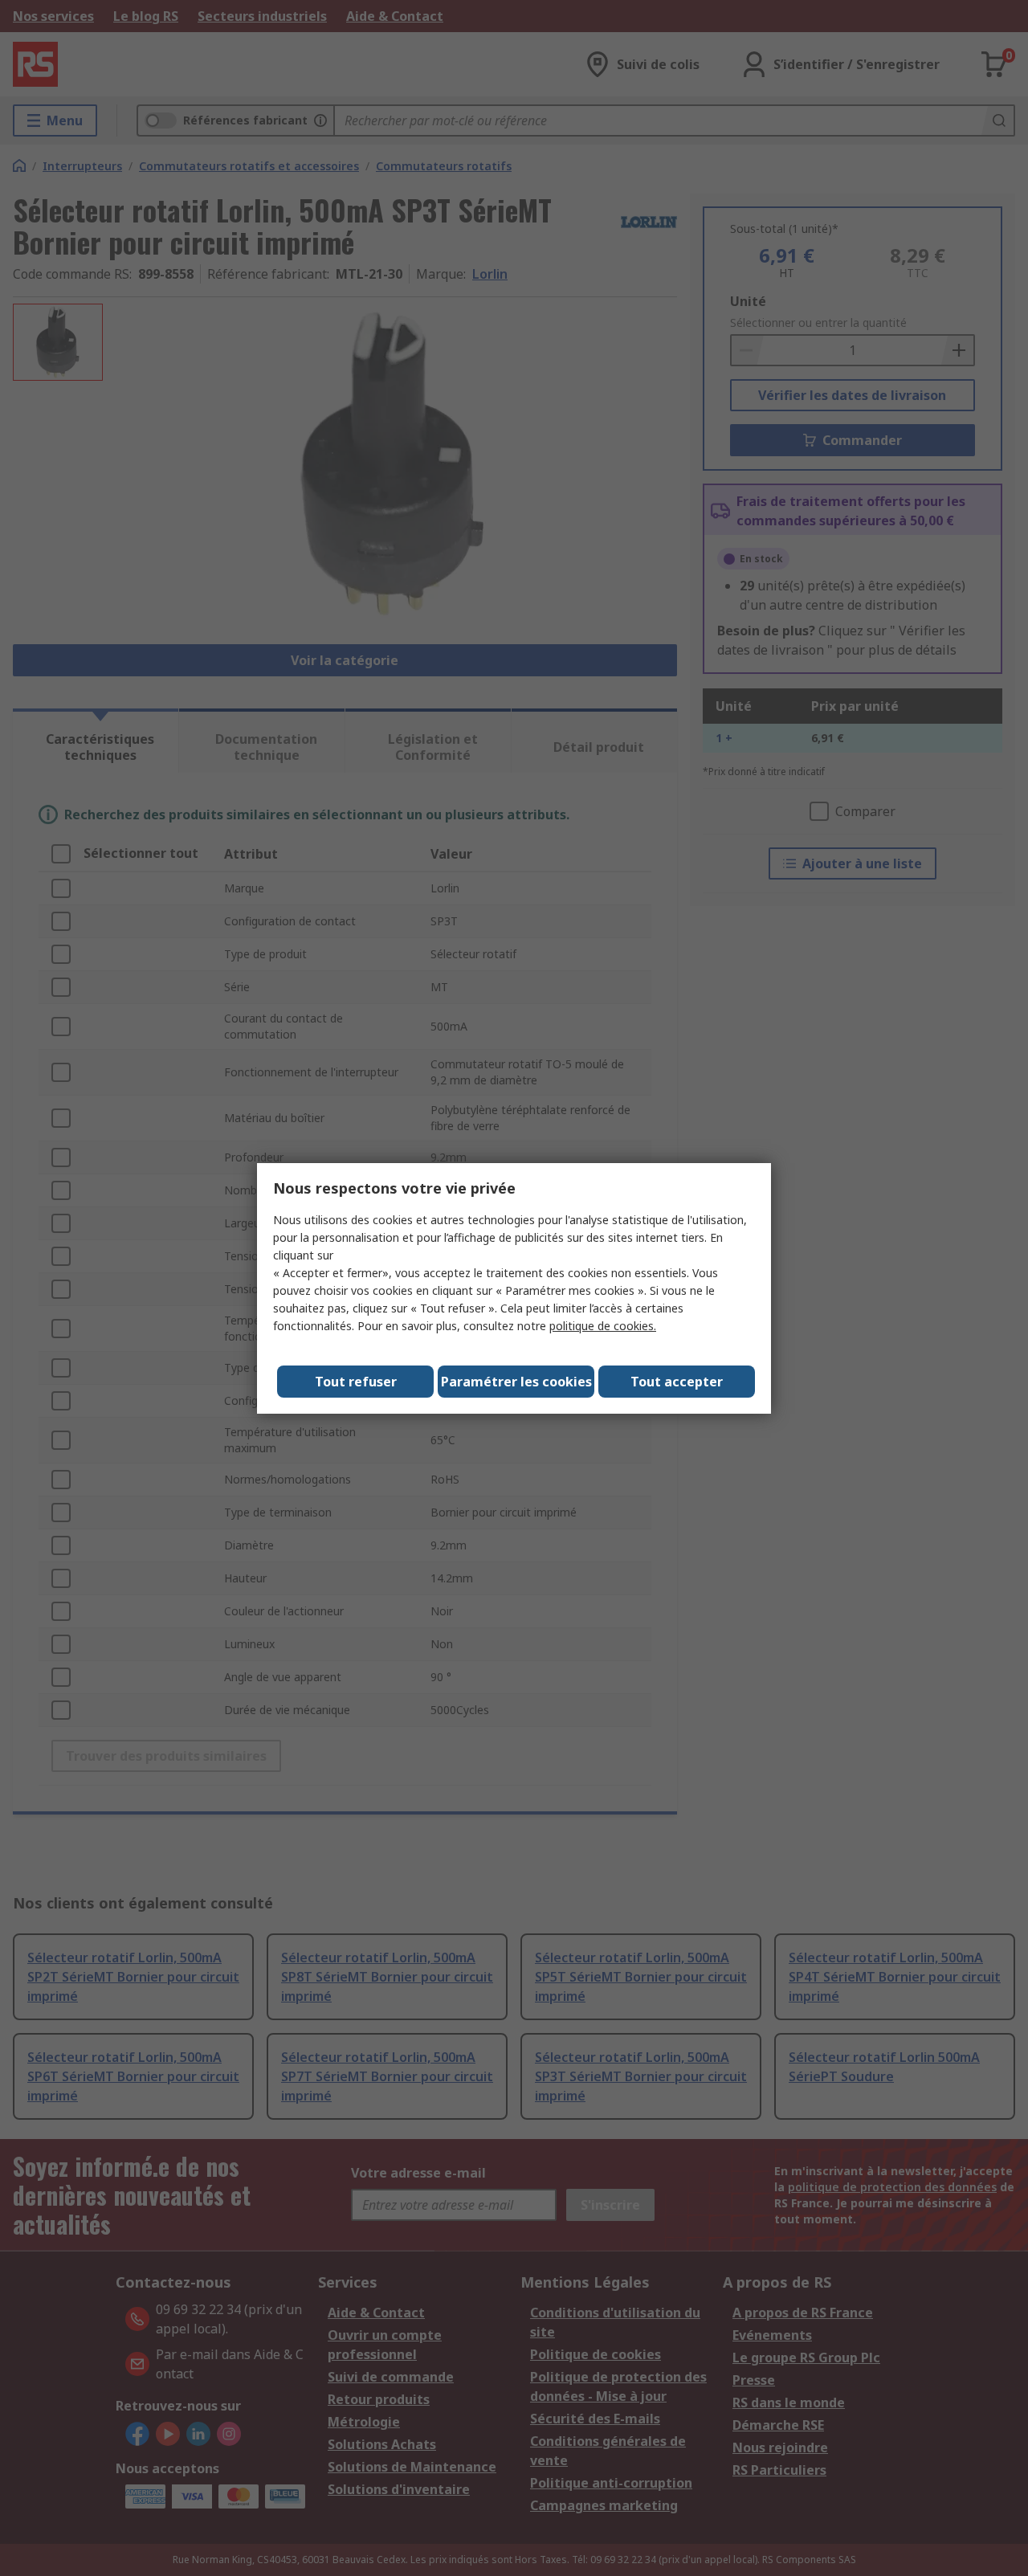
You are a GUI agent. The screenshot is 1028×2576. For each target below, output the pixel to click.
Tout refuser (356, 1382)
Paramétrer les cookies (516, 1382)
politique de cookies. (603, 1326)
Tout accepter (677, 1382)
